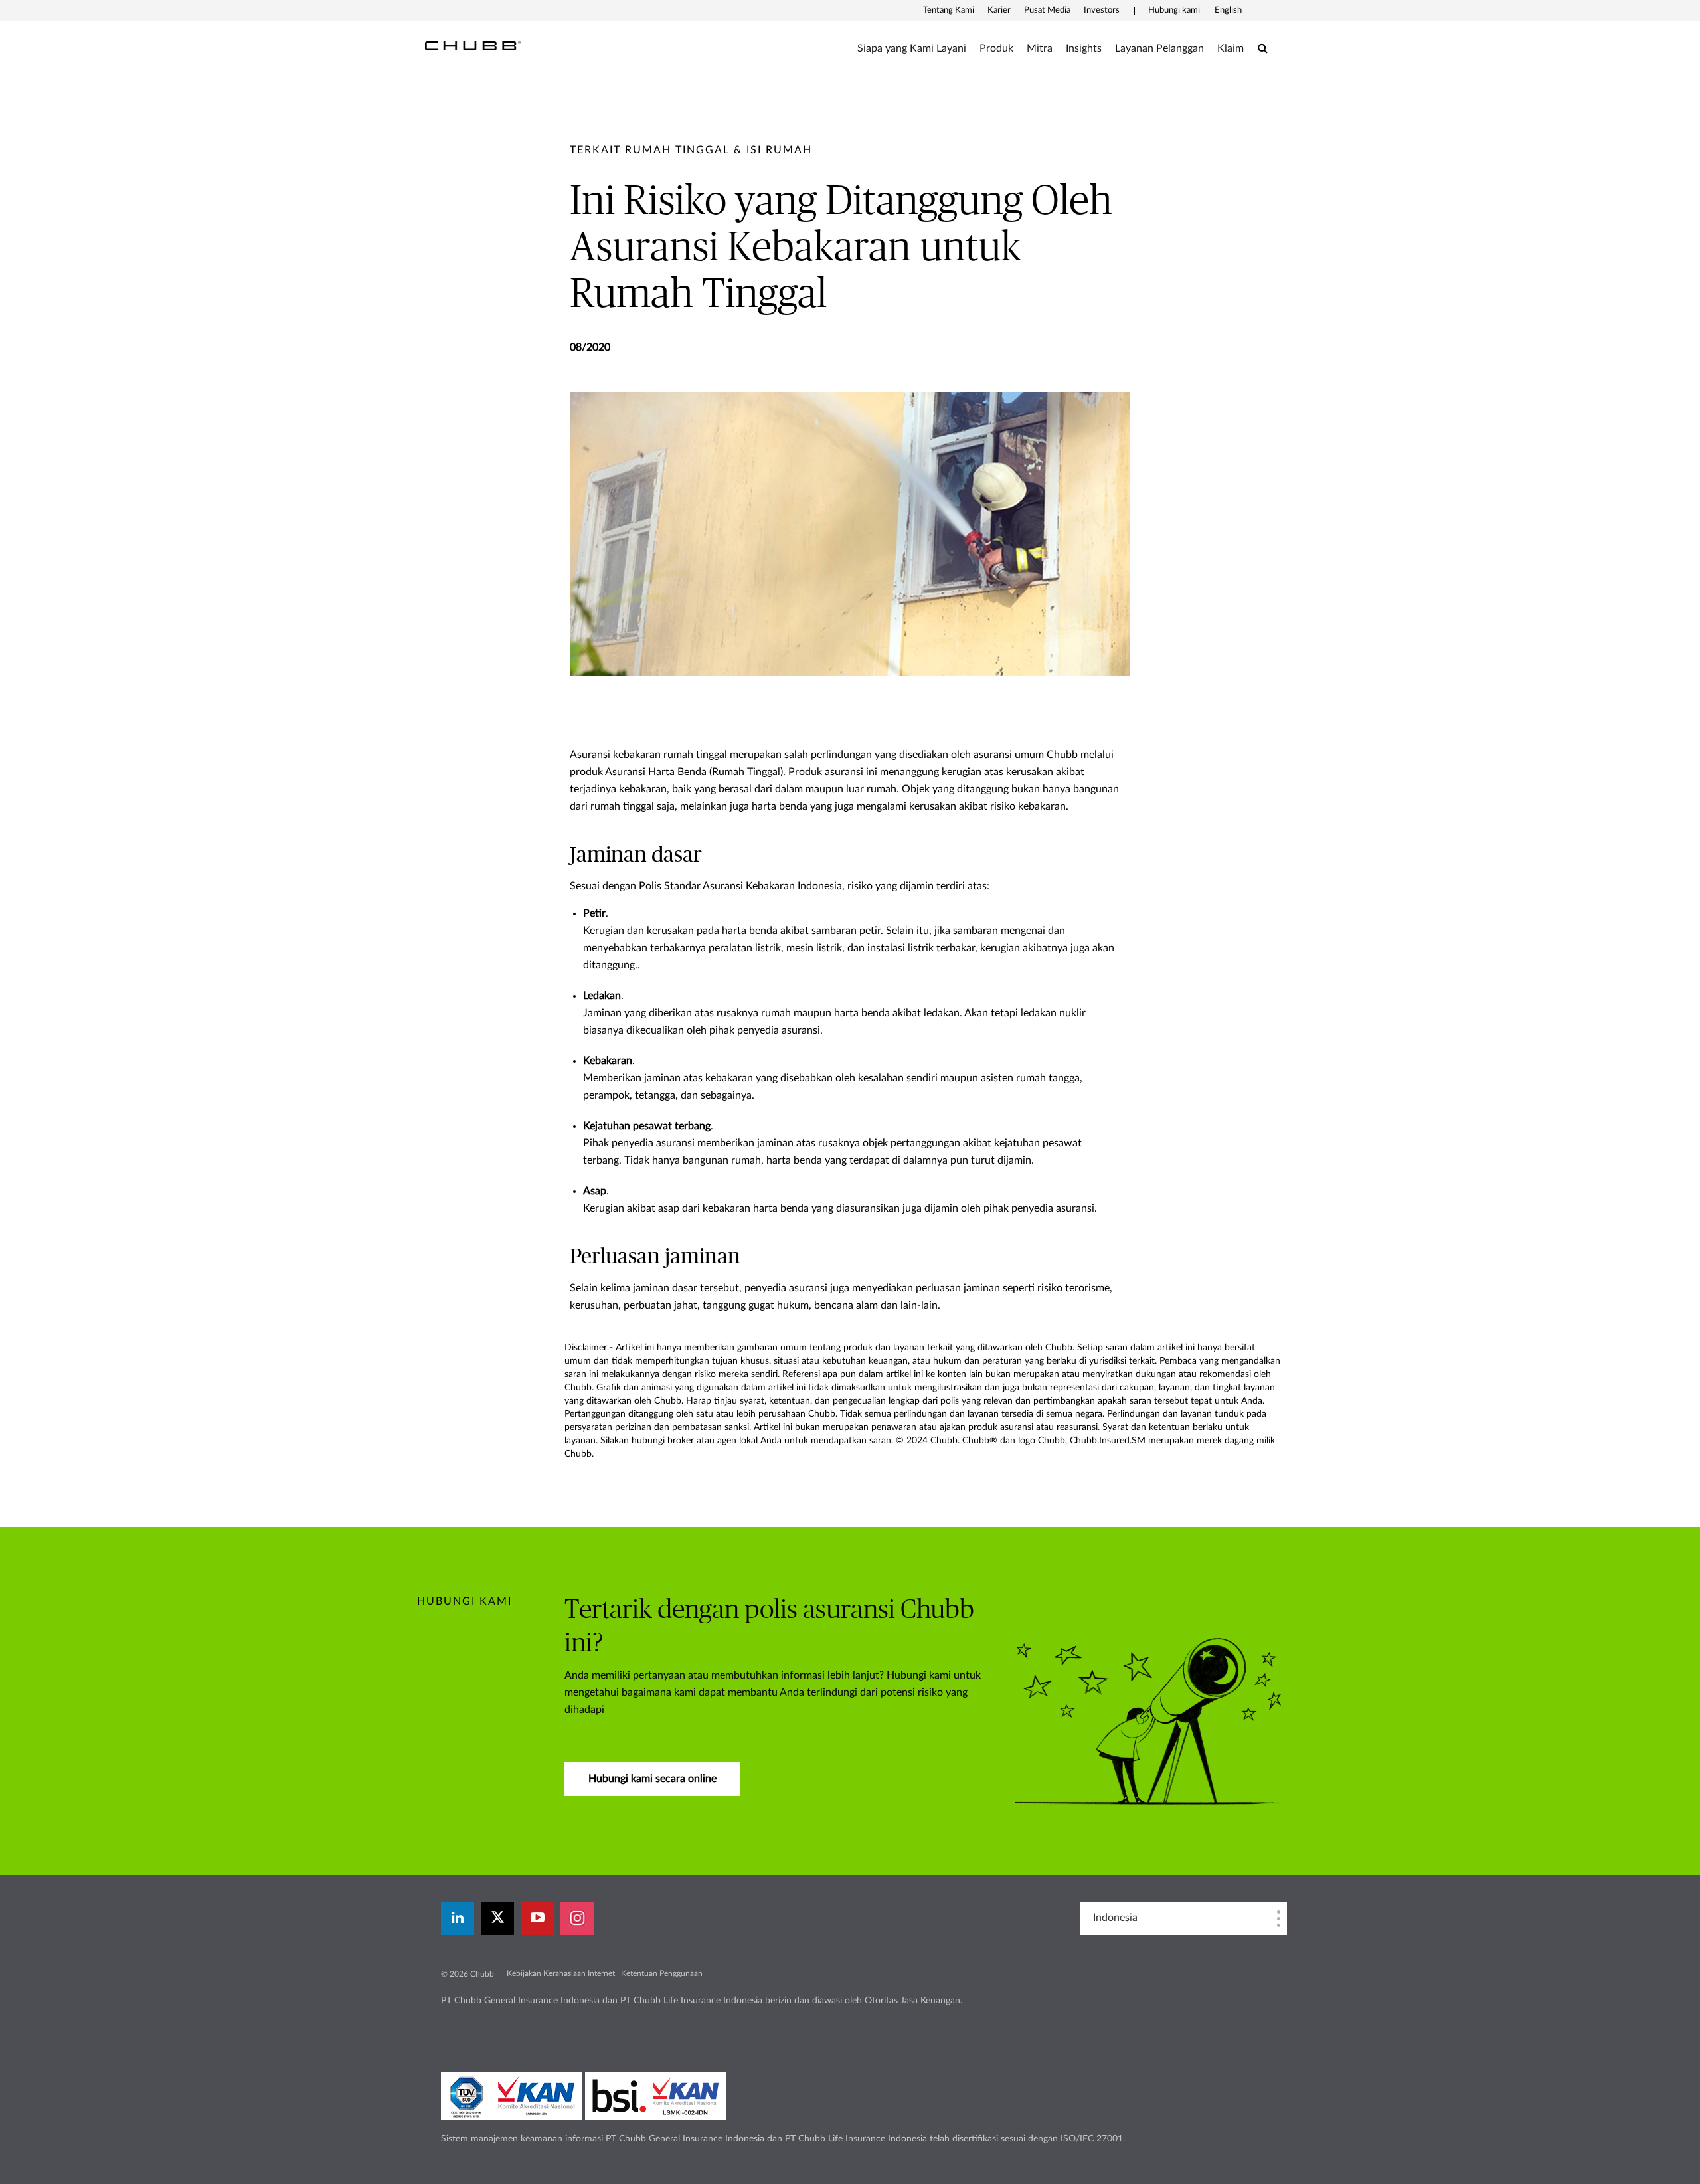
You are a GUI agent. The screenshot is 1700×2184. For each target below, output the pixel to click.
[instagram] (577, 1918)
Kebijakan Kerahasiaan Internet (561, 1973)
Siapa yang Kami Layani (912, 48)
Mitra (1040, 48)
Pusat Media (1047, 10)
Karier (999, 10)
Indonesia (1115, 1918)
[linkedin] (458, 1918)
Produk (996, 48)
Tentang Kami (949, 10)
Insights (1084, 48)
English (1228, 10)
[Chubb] (473, 45)
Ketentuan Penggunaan (662, 1973)
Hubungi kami (1174, 10)
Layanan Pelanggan (1159, 48)
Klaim (1231, 48)
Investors (1102, 10)
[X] (497, 1918)
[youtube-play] (537, 1918)
